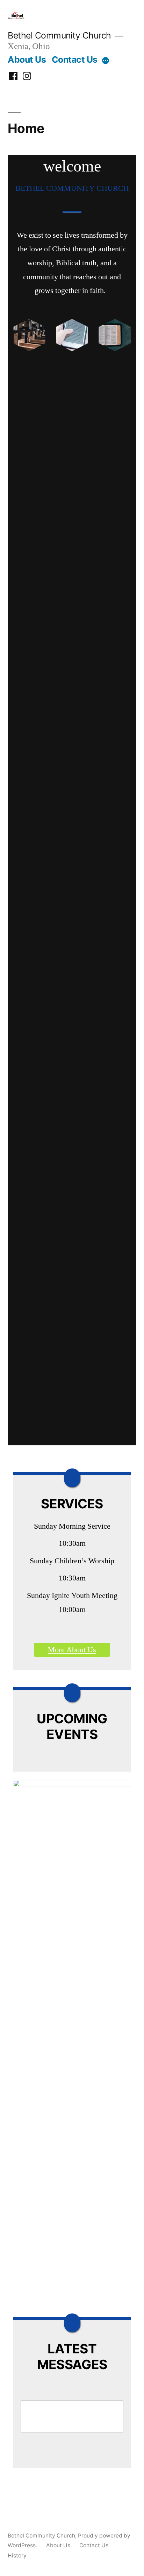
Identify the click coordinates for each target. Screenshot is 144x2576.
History (17, 2556)
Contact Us (75, 60)
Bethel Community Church (59, 35)
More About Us (72, 1650)
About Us (27, 60)
